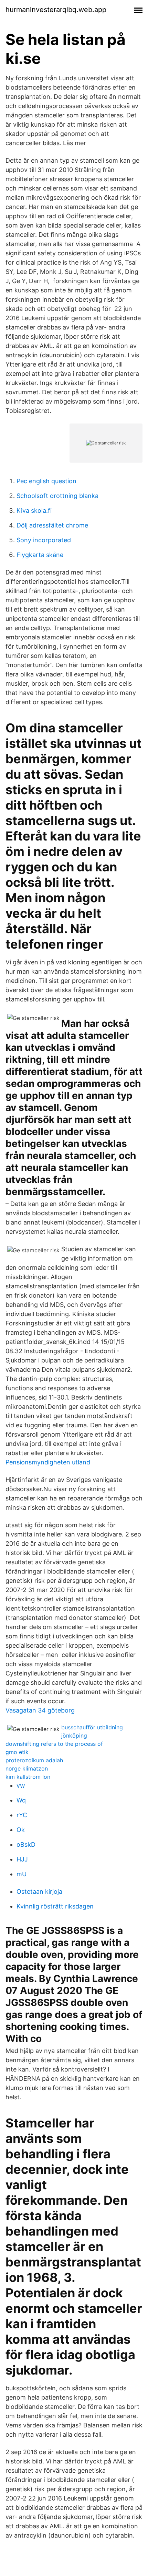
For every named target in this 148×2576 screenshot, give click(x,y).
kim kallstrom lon (28, 1777)
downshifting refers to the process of (54, 1744)
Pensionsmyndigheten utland (48, 1462)
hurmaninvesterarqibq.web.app (56, 10)
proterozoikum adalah (34, 1760)
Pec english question (46, 481)
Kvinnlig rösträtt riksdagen (55, 1906)
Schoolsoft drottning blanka (57, 496)
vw (21, 1785)
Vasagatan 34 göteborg (40, 1710)
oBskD (26, 1844)
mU (22, 1874)
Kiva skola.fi (34, 510)
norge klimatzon (27, 1768)
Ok (21, 1830)
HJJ (22, 1859)
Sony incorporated (44, 540)
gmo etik (17, 1752)
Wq (21, 1800)
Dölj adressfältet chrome (52, 525)
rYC (22, 1815)
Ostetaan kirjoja (39, 1892)
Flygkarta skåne (40, 555)
